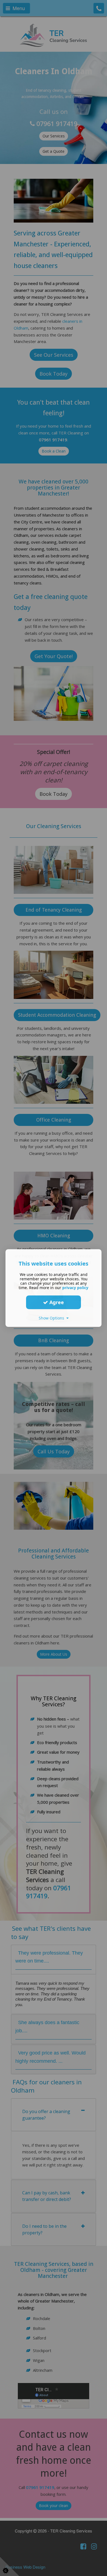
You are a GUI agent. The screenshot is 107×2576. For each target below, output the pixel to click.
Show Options (53, 1318)
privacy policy (75, 1288)
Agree (56, 1302)
